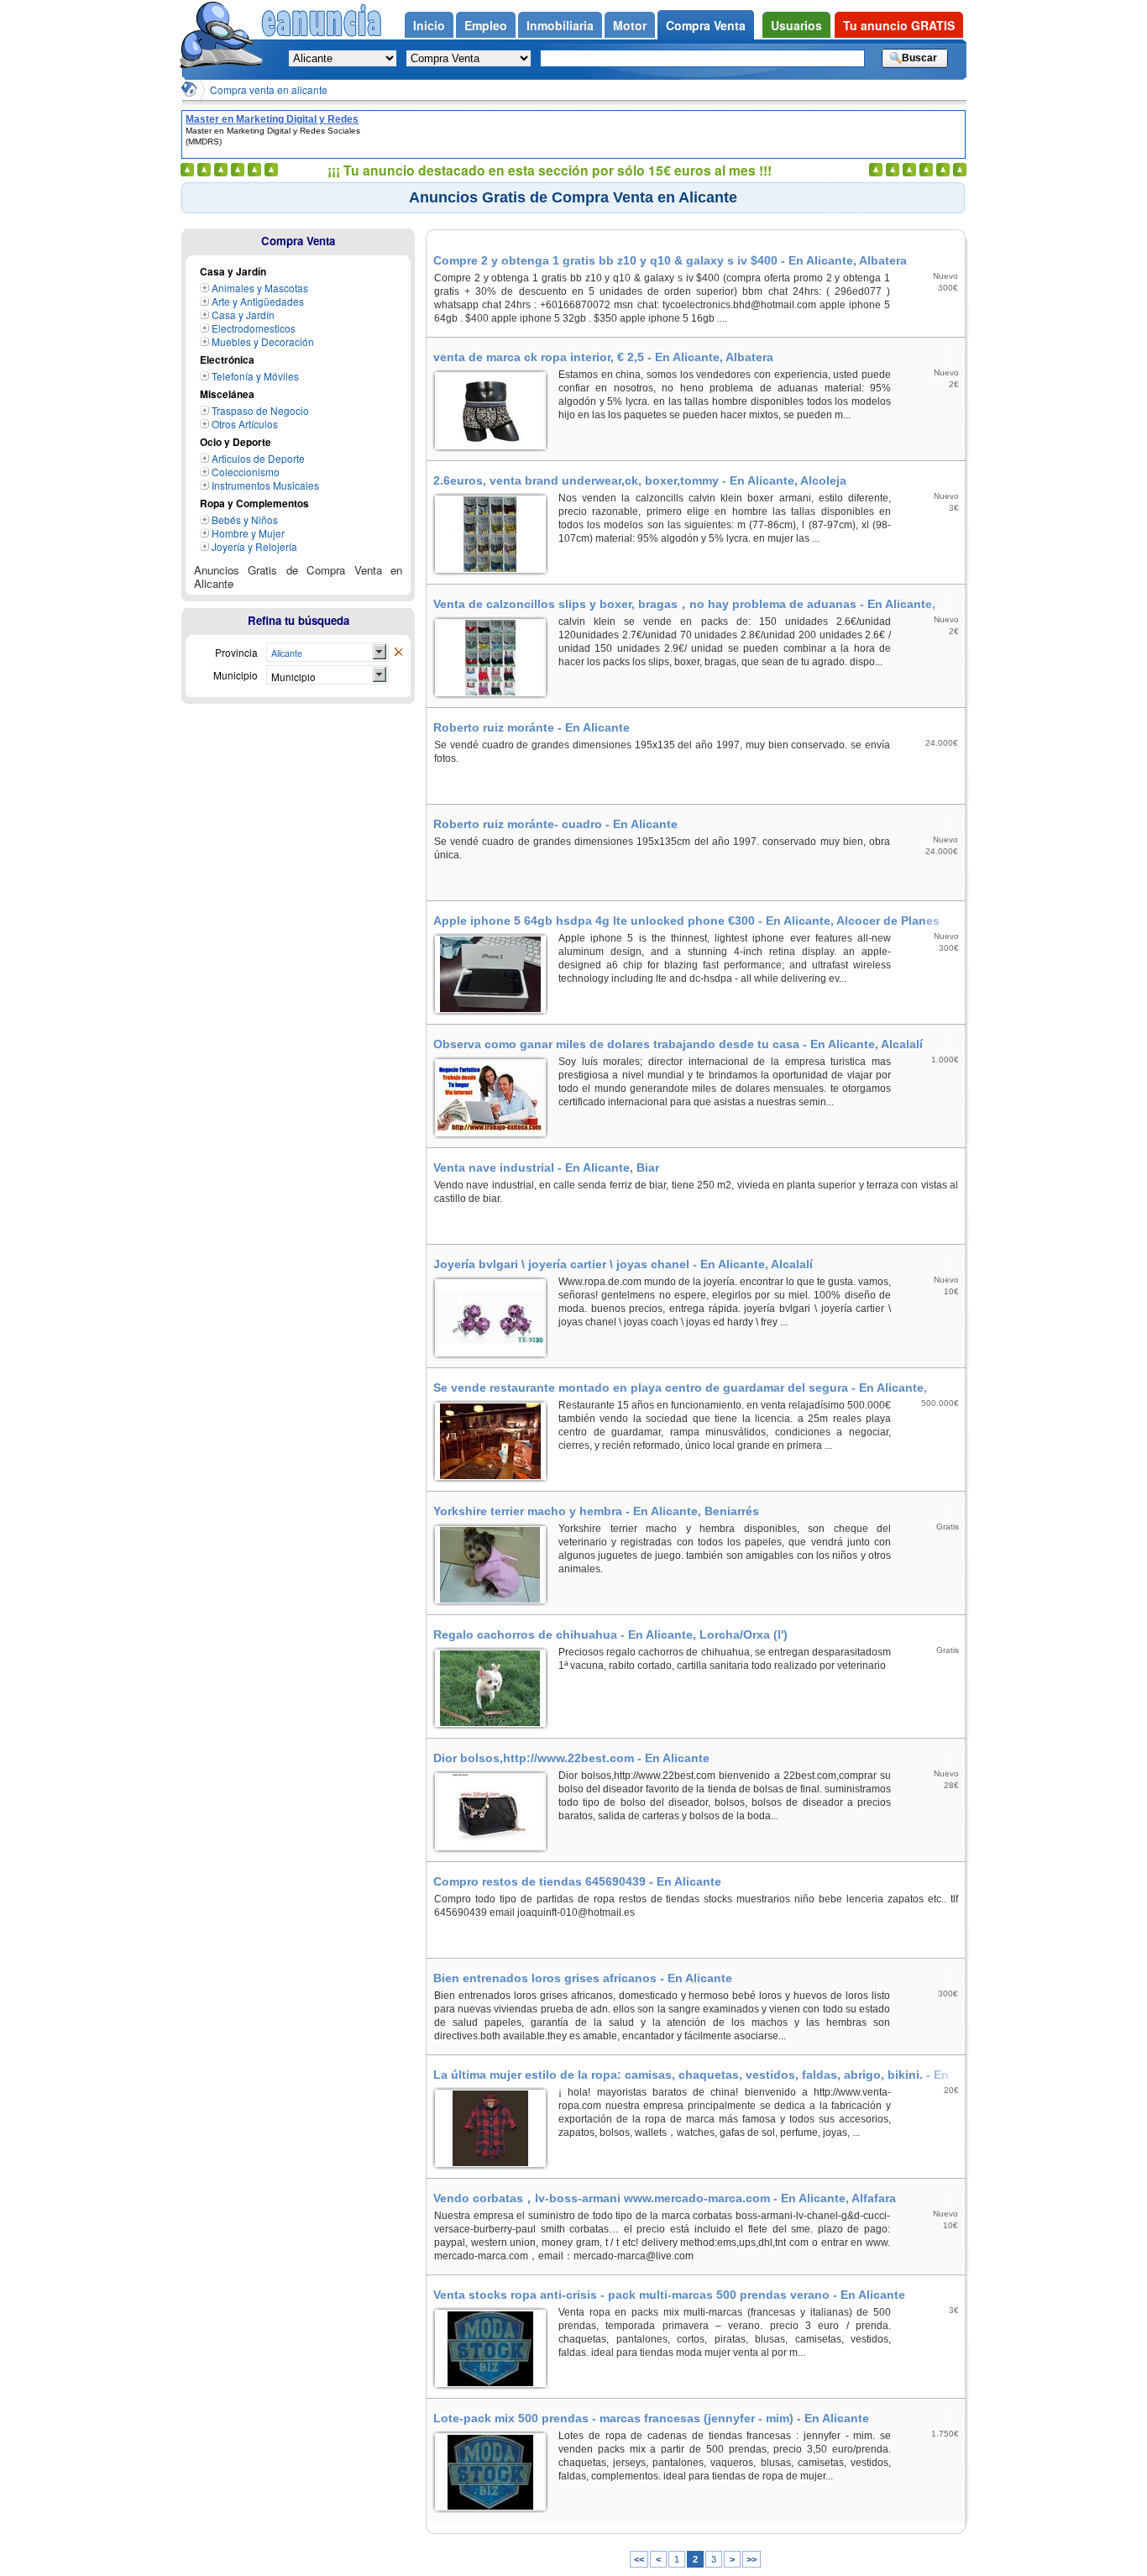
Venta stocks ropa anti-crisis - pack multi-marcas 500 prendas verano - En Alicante (669, 2295)
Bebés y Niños (245, 519)
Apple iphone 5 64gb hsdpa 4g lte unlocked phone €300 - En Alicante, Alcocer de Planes (686, 921)
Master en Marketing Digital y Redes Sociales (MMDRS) (272, 119)
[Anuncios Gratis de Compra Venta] (398, 653)
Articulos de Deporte (258, 458)
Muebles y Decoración (263, 341)
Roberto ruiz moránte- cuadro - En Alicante (555, 824)
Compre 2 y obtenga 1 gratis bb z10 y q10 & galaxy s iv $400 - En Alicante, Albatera (670, 260)
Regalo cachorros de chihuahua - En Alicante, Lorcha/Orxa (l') (610, 1634)
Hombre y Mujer (248, 533)
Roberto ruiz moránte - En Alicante (532, 727)
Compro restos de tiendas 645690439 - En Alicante (577, 1881)
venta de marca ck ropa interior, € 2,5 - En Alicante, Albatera (603, 357)
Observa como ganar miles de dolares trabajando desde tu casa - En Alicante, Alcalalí (678, 1044)
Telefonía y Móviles (255, 376)
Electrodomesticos (254, 328)
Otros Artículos (245, 424)
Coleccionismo (246, 472)
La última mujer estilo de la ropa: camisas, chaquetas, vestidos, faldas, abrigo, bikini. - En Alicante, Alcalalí (691, 2075)
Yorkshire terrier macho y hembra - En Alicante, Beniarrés (596, 1511)
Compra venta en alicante (269, 89)
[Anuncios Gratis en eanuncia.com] (189, 89)
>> (752, 2559)
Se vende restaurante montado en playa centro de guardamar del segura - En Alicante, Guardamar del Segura (680, 1388)
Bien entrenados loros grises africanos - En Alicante (583, 1978)
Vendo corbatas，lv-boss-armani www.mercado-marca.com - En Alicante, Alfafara (665, 2198)
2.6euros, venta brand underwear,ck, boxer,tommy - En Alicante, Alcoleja (640, 480)
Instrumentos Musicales (265, 485)
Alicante (287, 653)
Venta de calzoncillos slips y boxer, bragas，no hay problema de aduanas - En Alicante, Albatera (684, 604)
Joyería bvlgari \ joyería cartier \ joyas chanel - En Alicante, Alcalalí (623, 1264)
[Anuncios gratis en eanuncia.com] (221, 37)
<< (639, 2559)
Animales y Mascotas (260, 288)
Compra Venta (298, 241)
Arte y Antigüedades (258, 301)
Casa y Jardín (243, 315)
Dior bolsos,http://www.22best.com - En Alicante (571, 1758)
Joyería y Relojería (254, 546)
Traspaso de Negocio (260, 410)
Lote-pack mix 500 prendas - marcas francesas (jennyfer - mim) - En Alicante (651, 2418)
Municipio (293, 677)
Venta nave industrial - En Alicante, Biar (546, 1167)
